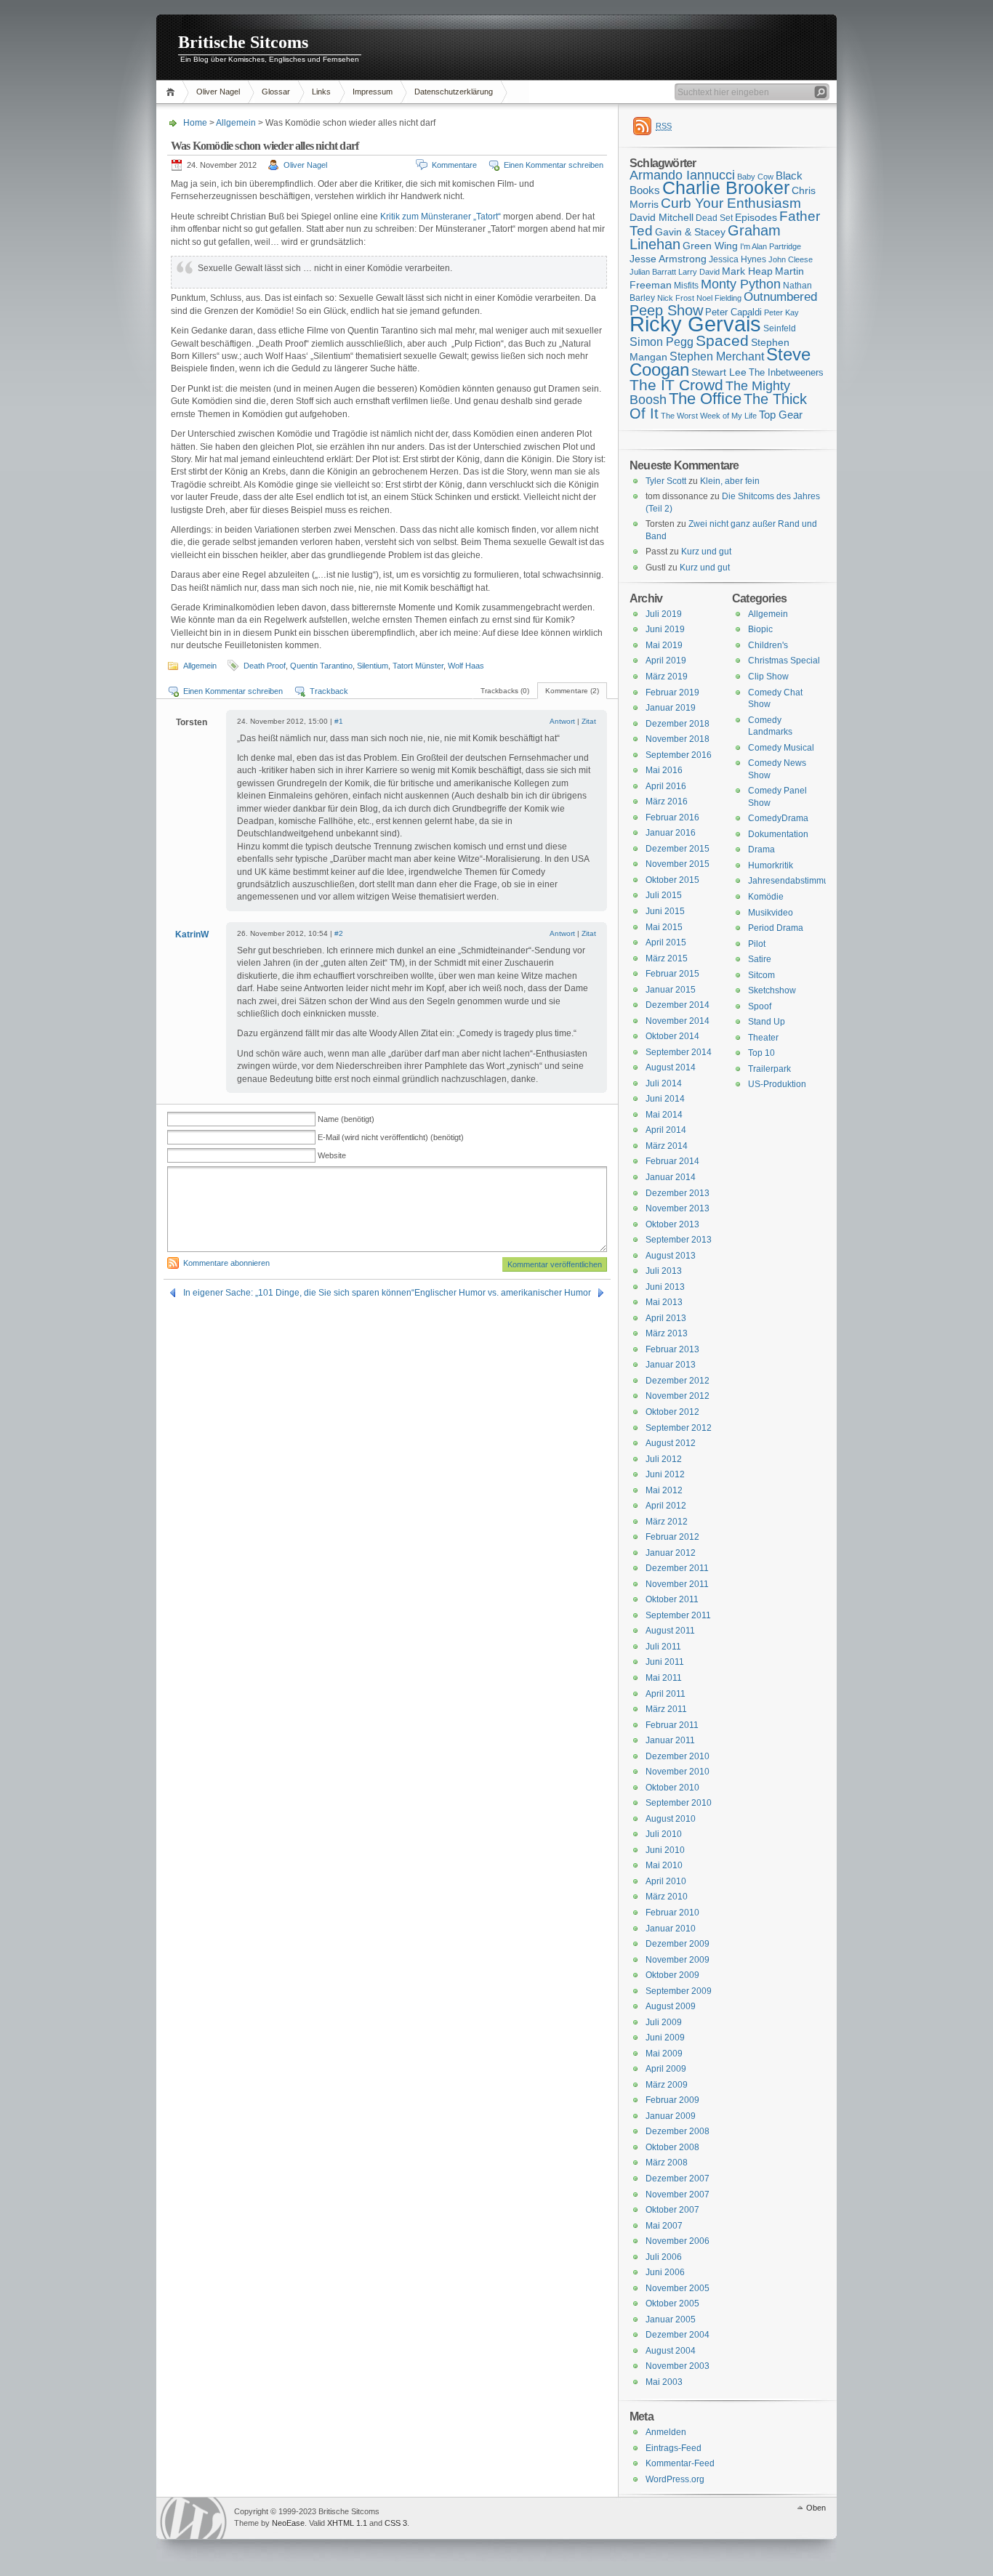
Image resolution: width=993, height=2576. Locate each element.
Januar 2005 (671, 2319)
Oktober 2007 (672, 2210)
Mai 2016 (664, 770)
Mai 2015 (664, 927)
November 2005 (678, 2288)
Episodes (756, 217)
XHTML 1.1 (347, 2523)
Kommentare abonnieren (226, 1263)
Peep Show (666, 310)
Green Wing (710, 246)
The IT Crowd (676, 385)
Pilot (757, 944)
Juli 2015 (664, 895)
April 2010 (666, 1881)
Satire (760, 959)
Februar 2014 (672, 1161)
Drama (761, 849)
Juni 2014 (665, 1099)
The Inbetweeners (786, 372)
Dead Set (714, 218)
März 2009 (667, 2085)
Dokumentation (778, 834)
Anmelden (666, 2432)
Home (173, 92)
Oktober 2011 (672, 1599)
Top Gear (781, 415)
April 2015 (666, 942)
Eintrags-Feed (674, 2448)
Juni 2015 (665, 911)
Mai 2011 (664, 1678)
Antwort (562, 721)
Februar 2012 (672, 1537)
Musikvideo (771, 913)
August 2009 (671, 2006)
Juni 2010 (665, 1850)
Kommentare (454, 165)
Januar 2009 (671, 2116)
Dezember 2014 (678, 1005)
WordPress (193, 2518)
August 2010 (671, 1819)
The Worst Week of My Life (709, 416)
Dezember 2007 (678, 2179)
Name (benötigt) (346, 1119)
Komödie (766, 897)
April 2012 (666, 1506)
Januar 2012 (671, 1553)
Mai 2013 (664, 1302)
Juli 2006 (664, 2257)
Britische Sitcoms (243, 42)
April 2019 (666, 661)
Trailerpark (769, 1069)
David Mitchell (662, 217)
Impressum (373, 92)
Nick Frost (676, 298)
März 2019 (667, 677)
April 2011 (666, 1694)
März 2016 (667, 802)
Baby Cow (755, 177)
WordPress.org (675, 2479)
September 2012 (679, 1428)
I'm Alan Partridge (771, 246)
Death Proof (265, 666)
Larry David (699, 272)
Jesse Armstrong (668, 259)
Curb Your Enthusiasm (731, 203)
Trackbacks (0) (505, 691)
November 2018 (678, 739)
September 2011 (678, 1615)
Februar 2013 (672, 1349)
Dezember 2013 (678, 1193)
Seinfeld (780, 328)
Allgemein (236, 123)
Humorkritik (771, 865)
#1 (339, 721)
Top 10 (761, 1053)
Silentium (373, 666)
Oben (816, 2508)
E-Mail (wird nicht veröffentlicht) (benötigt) (391, 1137)
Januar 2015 (671, 990)
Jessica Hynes (737, 259)
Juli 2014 (664, 1083)
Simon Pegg (662, 342)
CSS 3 (396, 2523)
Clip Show (768, 677)
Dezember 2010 (678, 1756)
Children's (768, 645)
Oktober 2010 (672, 1788)
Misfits (686, 286)
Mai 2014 (664, 1115)
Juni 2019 (665, 629)
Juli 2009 (664, 2022)
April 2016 (666, 786)
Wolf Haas (466, 666)
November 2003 (678, 2366)
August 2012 (671, 1443)
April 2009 (666, 2069)
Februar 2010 (672, 1913)
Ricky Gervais (695, 324)
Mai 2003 (664, 2382)
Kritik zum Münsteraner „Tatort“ (441, 217)
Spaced (722, 340)
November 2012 (678, 1396)
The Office (705, 399)
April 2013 (666, 1318)
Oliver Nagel (218, 92)
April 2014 (666, 1130)
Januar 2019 (671, 708)
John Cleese (791, 259)
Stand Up (767, 1022)
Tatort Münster (418, 666)
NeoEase (288, 2523)
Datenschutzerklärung (454, 92)
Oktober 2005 (672, 2304)
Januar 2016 (671, 833)
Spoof (760, 1006)
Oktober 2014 (672, 1036)
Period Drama (776, 928)
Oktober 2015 (672, 880)
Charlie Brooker (726, 188)
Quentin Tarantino (321, 666)
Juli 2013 (664, 1271)
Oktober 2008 (672, 2147)
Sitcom (761, 975)
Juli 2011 (663, 1647)
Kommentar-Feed (680, 2463)
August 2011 (670, 1631)
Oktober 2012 (672, 1412)
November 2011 (677, 1584)
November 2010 (678, 1772)
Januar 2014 (671, 1177)
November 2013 (678, 1208)
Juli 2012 (664, 1459)
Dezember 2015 (678, 849)
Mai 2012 (664, 1490)
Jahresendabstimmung (793, 881)
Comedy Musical (781, 748)
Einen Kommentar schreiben (554, 165)
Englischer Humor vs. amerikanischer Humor (503, 1293)
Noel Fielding (719, 298)
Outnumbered (780, 297)
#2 (339, 933)
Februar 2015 (672, 974)
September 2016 (679, 755)
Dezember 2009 (678, 1944)
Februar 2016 (672, 817)
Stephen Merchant (717, 356)
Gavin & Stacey (690, 232)
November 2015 (678, 864)
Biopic (760, 629)
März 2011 (666, 1709)
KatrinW (192, 934)
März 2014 (667, 1146)
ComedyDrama (778, 818)
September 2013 (679, 1240)
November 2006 (678, 2241)
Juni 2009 (665, 2038)
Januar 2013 (671, 1365)
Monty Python (741, 284)
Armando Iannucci (682, 175)
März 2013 (667, 1333)
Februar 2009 (672, 2100)
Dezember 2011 (677, 1568)
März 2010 (667, 1897)
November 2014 (678, 1021)
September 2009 (679, 1991)
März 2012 (667, 1522)
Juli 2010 (664, 1834)
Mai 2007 (664, 2226)
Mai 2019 (664, 645)
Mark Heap (747, 271)
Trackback (329, 691)
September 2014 (679, 1052)
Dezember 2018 (678, 724)
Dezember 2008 (678, 2131)
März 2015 (667, 958)
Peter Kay (781, 312)
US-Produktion (777, 1084)
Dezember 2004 (678, 2335)
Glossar (276, 92)
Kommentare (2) (572, 691)
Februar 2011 (672, 1725)
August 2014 (671, 1067)
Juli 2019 (664, 614)
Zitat (589, 721)
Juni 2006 (665, 2272)
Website (332, 1155)
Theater (763, 1038)
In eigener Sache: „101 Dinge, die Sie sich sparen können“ (299, 1293)
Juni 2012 (665, 1474)
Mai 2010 (664, 1865)
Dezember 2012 (678, 1381)
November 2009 (678, 1960)
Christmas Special (784, 661)
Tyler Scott (666, 481)
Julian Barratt (653, 272)
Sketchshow (772, 990)
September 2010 (679, 1803)
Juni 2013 (665, 1287)
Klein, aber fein (730, 481)
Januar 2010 (671, 1929)
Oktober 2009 (672, 1975)
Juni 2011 (665, 1662)
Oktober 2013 (672, 1224)
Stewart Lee (719, 372)
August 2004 (671, 2351)
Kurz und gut (706, 552)
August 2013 (671, 1256)
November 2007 (678, 2195)
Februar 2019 (672, 693)
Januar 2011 (670, 1740)
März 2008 (667, 2163)
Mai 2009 (664, 2054)
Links (321, 92)
